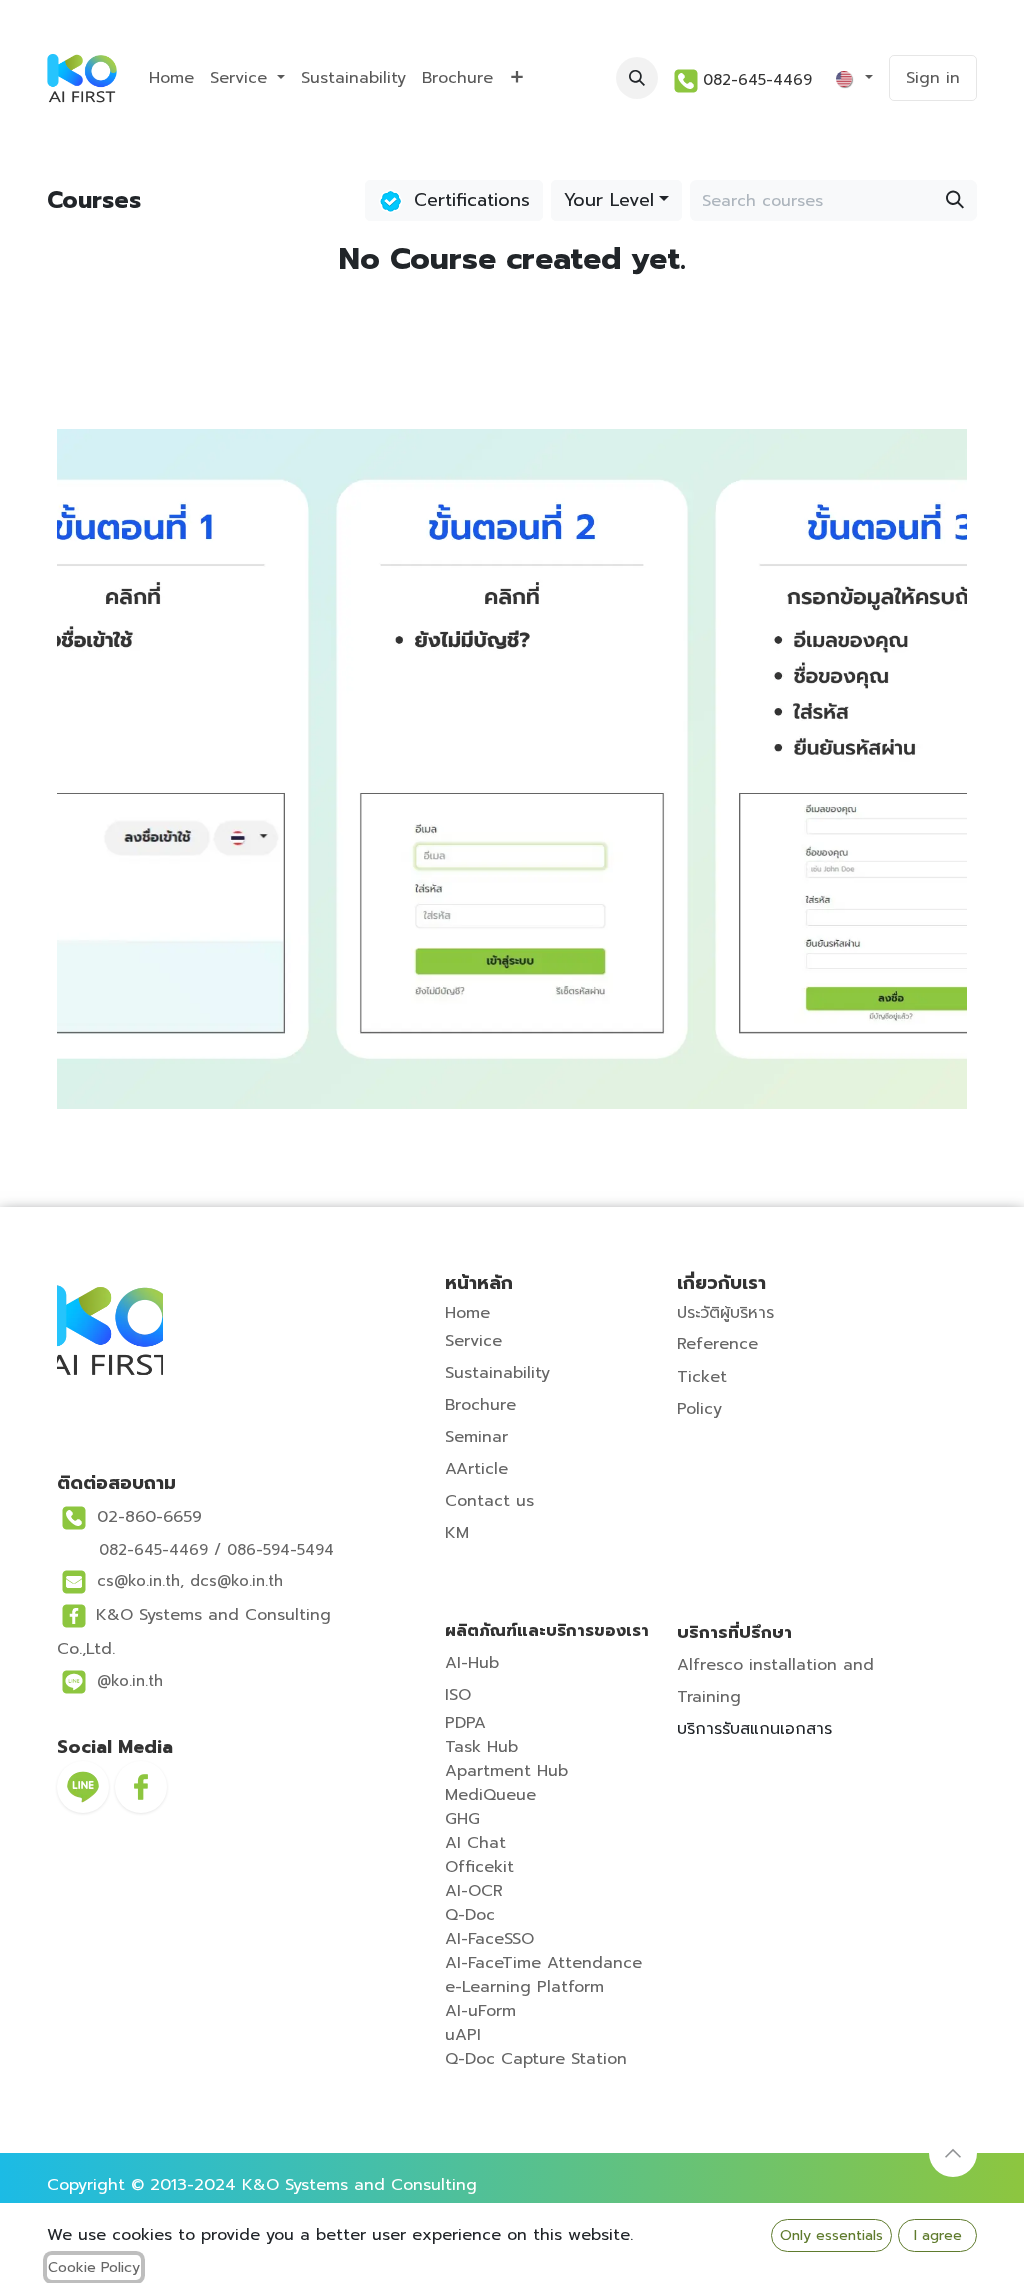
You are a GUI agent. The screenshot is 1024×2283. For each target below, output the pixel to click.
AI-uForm (480, 2011)
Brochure (480, 1405)
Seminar (476, 1437)
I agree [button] (938, 2235)
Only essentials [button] (831, 2235)
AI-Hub (472, 1663)
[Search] (955, 200)
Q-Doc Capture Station (536, 2059)
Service (473, 1341)
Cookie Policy (94, 2267)
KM (457, 1533)
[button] (637, 78)
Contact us (489, 1501)
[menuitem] (171, 78)
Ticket (702, 1377)
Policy (699, 1409)
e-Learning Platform (524, 1987)
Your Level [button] (609, 200)
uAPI (463, 2035)
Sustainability (497, 1373)
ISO (458, 1695)
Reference (717, 1344)
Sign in (933, 78)
